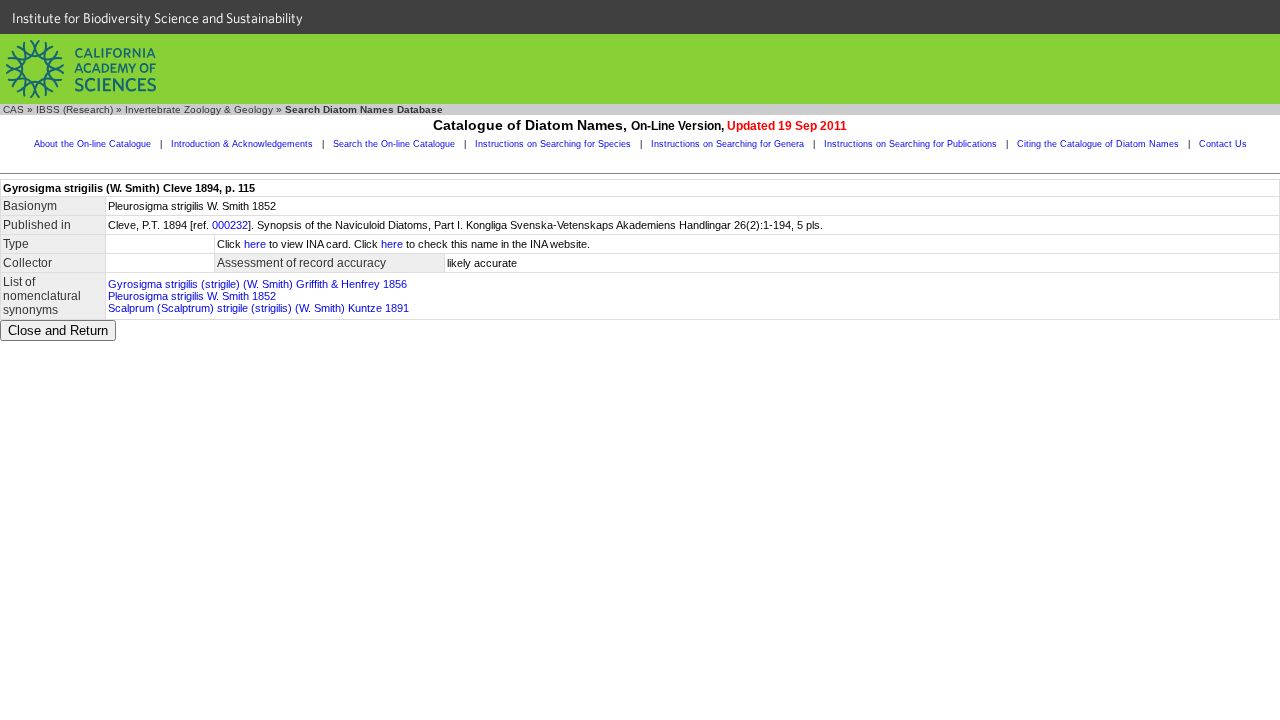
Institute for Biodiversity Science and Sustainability (157, 18)
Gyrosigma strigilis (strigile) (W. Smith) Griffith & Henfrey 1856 (257, 284)
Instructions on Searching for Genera (727, 144)
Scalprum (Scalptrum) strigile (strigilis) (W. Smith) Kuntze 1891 (258, 308)
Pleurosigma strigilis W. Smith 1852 (192, 296)
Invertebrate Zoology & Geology (199, 109)
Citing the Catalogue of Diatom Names (1098, 144)
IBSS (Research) (74, 109)
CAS (13, 109)
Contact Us (1223, 144)
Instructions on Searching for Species (553, 144)
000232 (230, 225)
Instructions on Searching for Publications (910, 144)
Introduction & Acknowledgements (242, 144)
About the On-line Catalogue (92, 144)
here (255, 244)
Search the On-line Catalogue (394, 144)
